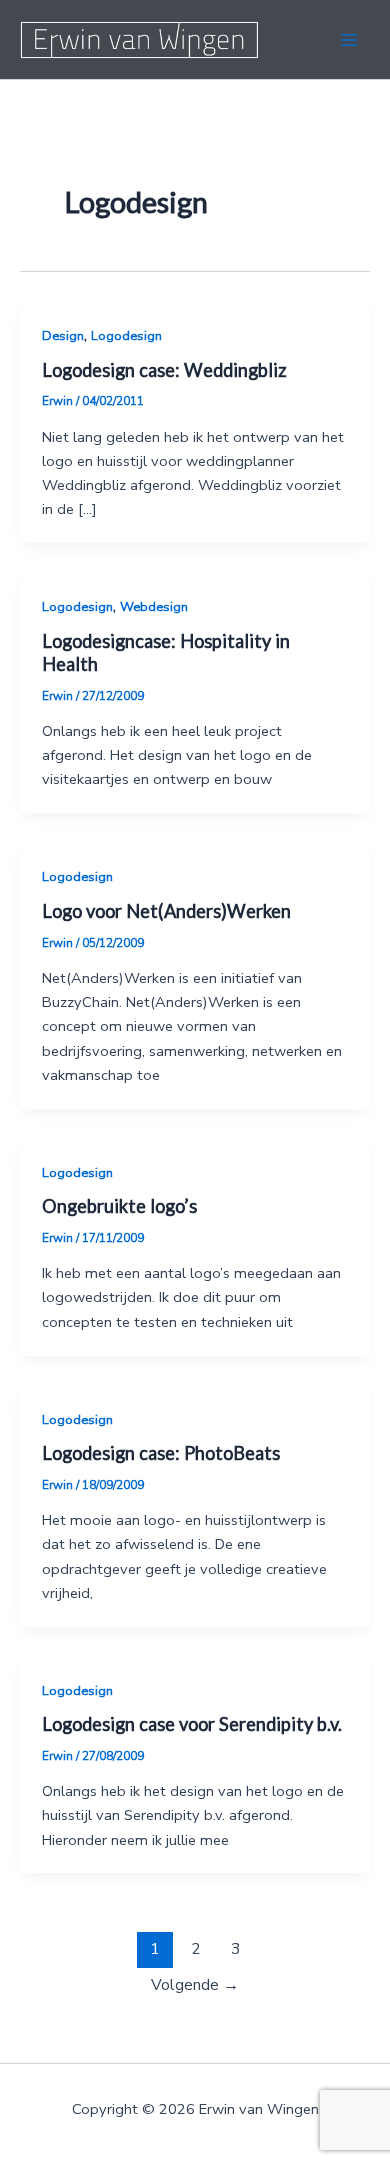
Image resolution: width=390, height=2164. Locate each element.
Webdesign (154, 607)
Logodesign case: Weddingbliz (164, 370)
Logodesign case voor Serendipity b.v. (192, 1724)
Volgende (195, 1984)
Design (63, 336)
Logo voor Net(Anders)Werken (166, 911)
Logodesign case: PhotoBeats (161, 1453)
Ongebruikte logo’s (119, 1206)
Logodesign (126, 336)
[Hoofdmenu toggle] (349, 40)
